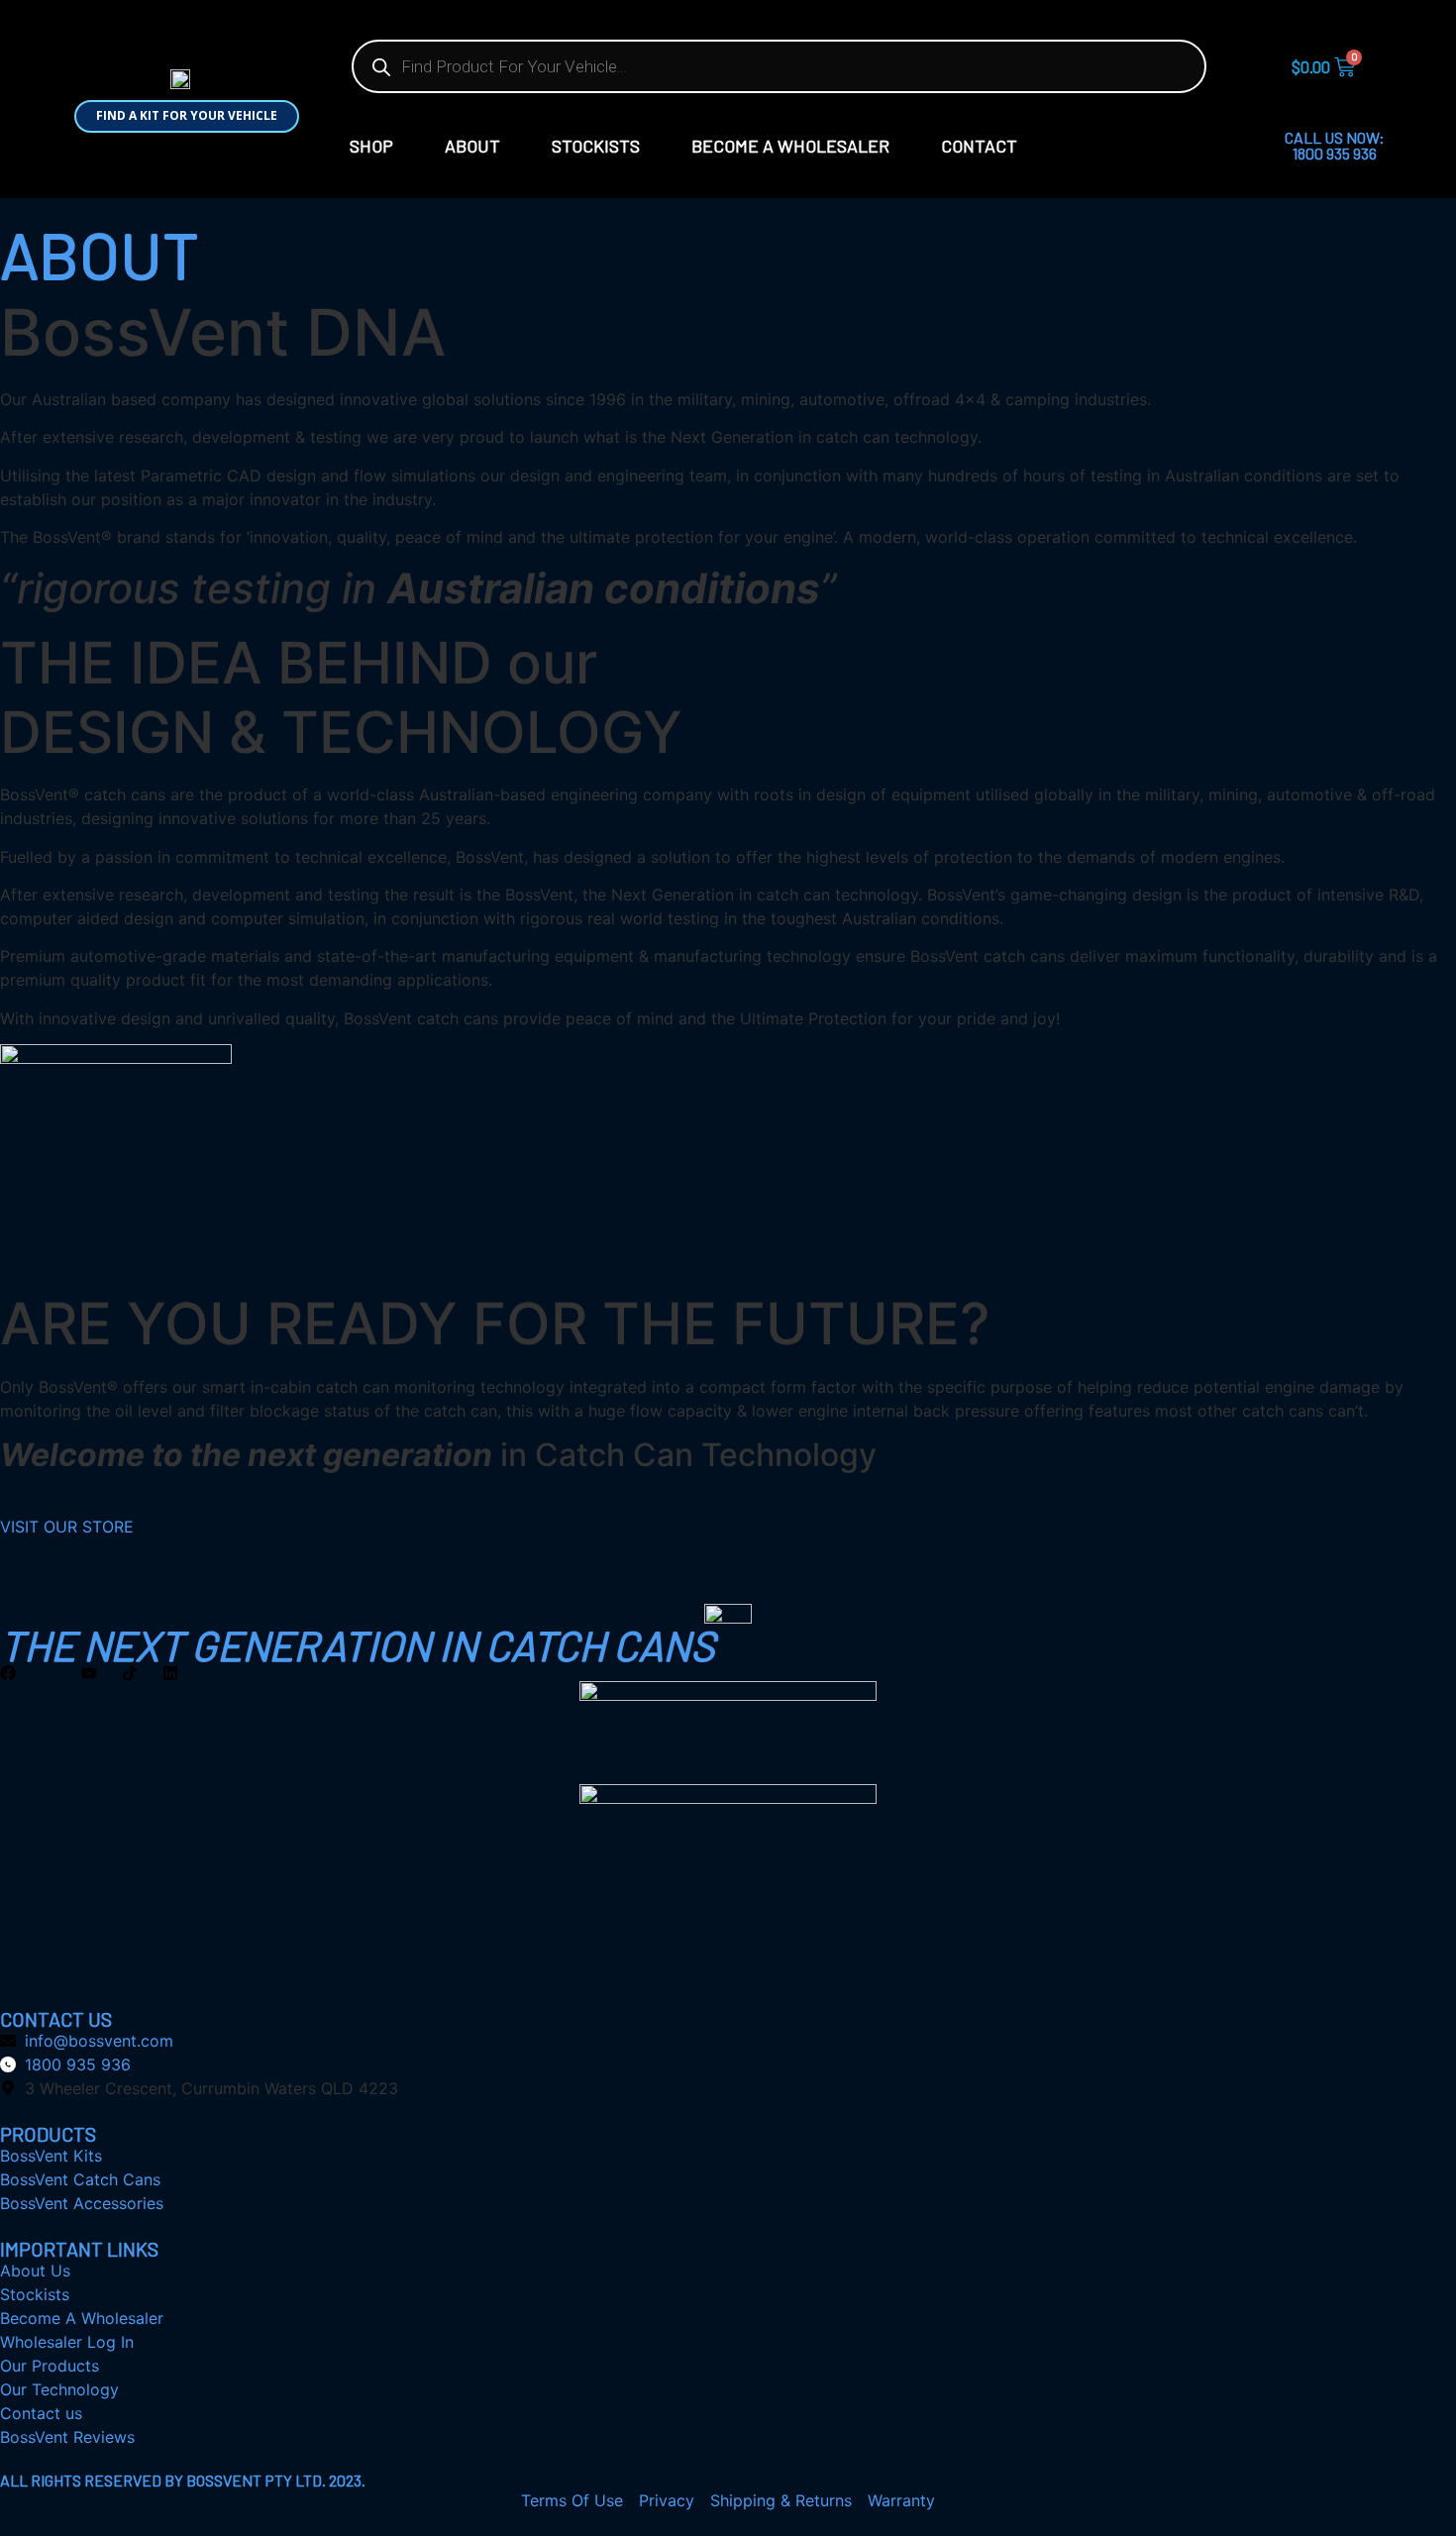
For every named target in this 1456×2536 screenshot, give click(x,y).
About (472, 146)
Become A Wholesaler (790, 146)
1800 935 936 (1335, 153)
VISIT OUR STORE (67, 1527)
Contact (979, 146)
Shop (371, 146)
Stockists (596, 146)
